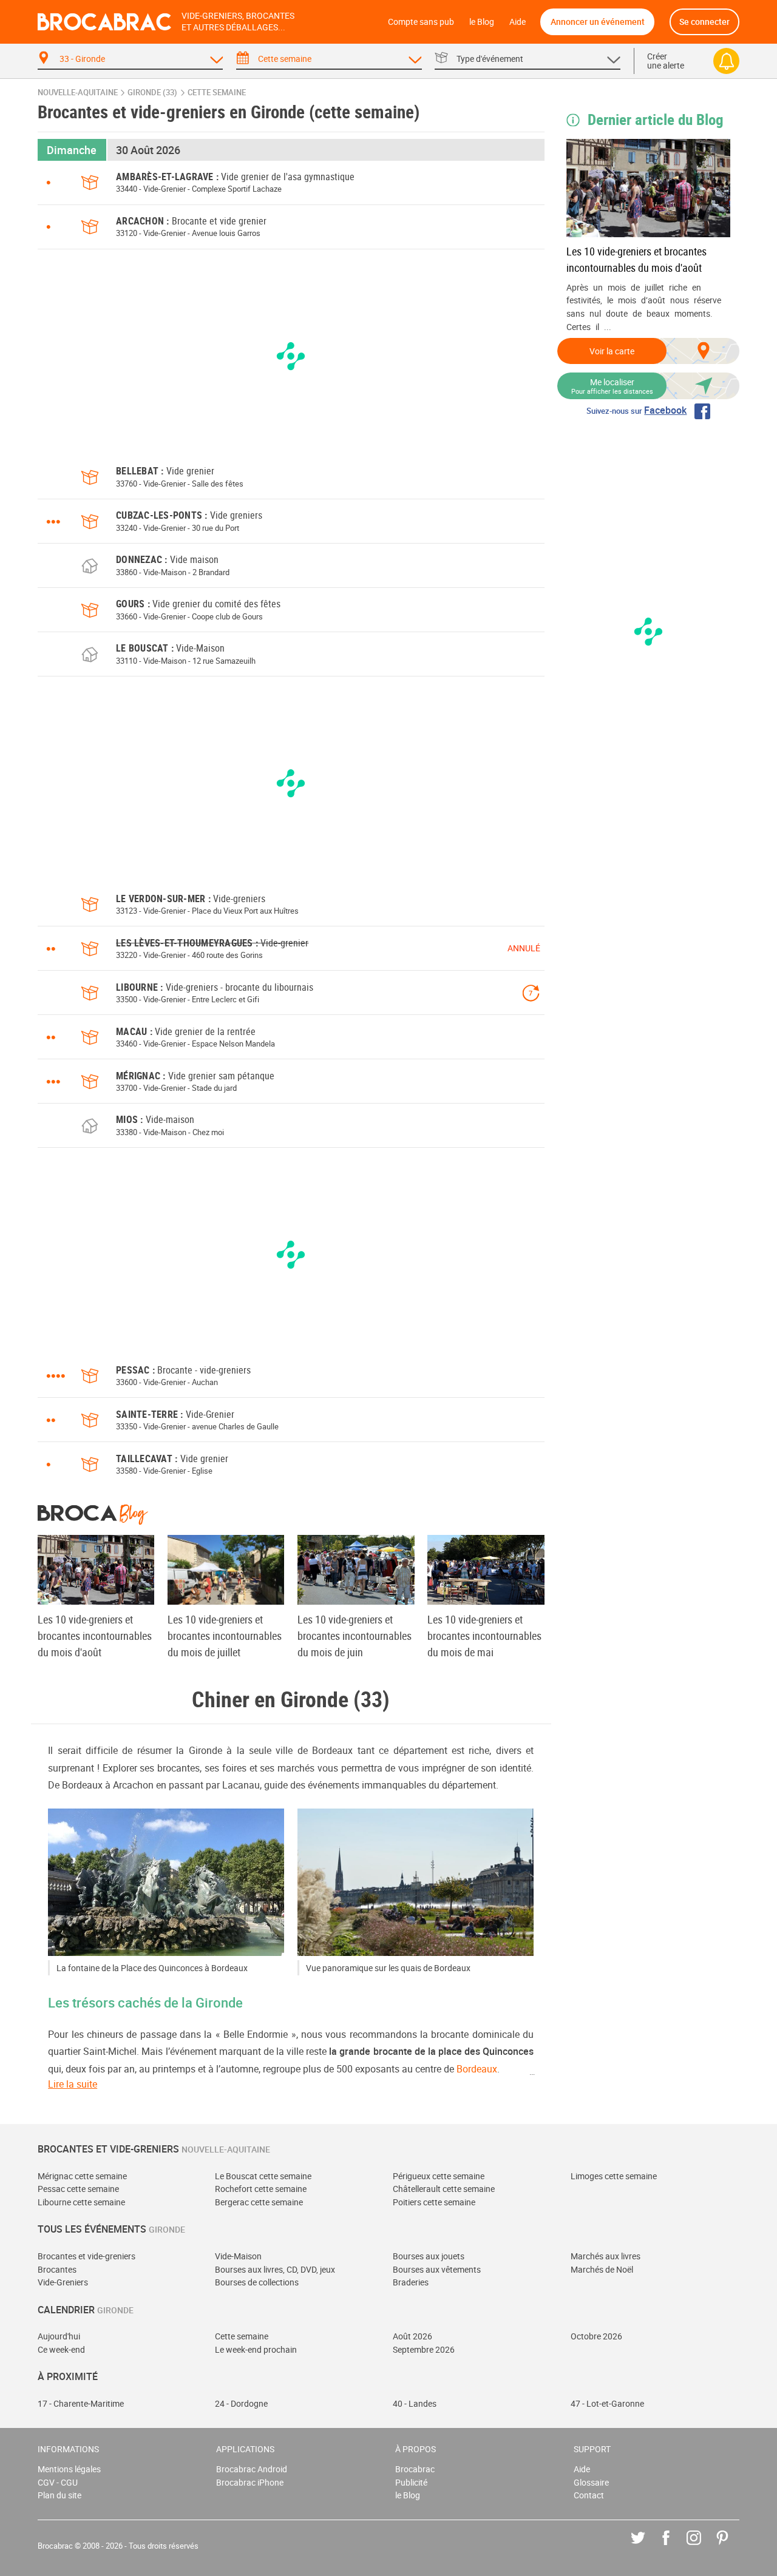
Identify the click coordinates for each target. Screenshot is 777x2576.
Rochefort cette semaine (261, 2189)
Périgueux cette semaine (439, 2176)
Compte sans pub (421, 22)
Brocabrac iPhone (250, 2482)
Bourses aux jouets (429, 2256)
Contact (589, 2495)
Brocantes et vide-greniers (87, 2256)
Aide (517, 22)
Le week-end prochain (256, 2349)
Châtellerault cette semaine (444, 2189)
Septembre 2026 (424, 2349)
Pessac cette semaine (78, 2189)
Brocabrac (415, 2469)
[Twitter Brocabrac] (647, 2547)
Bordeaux (477, 2069)
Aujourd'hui (59, 2336)
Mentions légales (69, 2469)
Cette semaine (242, 2336)
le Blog (482, 22)
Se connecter (704, 22)
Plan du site (59, 2495)
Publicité (411, 2482)
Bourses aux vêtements (437, 2269)
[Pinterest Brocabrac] (731, 2547)
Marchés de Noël (602, 2269)
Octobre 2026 (596, 2336)
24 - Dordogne (241, 2403)
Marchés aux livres (606, 2256)
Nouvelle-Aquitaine (78, 93)
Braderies (411, 2282)
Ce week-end (61, 2349)
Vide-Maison (238, 2256)
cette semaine (217, 93)
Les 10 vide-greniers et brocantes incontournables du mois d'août (636, 259)
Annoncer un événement (598, 22)
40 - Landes (415, 2403)
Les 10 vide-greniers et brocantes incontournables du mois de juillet (225, 1636)
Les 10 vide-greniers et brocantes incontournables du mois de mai (484, 1636)
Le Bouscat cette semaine (263, 2176)
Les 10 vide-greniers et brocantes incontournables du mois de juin (355, 1636)
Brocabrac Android (252, 2469)
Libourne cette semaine (81, 2202)
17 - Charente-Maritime (81, 2403)
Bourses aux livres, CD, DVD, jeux (275, 2269)
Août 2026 (412, 2336)
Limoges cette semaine (614, 2176)
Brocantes (57, 2269)
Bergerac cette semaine (259, 2202)
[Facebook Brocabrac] (675, 2547)
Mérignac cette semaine (82, 2176)
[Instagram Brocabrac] (703, 2547)
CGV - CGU (58, 2482)
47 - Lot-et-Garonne (607, 2403)
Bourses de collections (257, 2282)
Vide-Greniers (63, 2282)
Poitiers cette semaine (434, 2202)
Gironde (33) (152, 93)
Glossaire (591, 2482)
